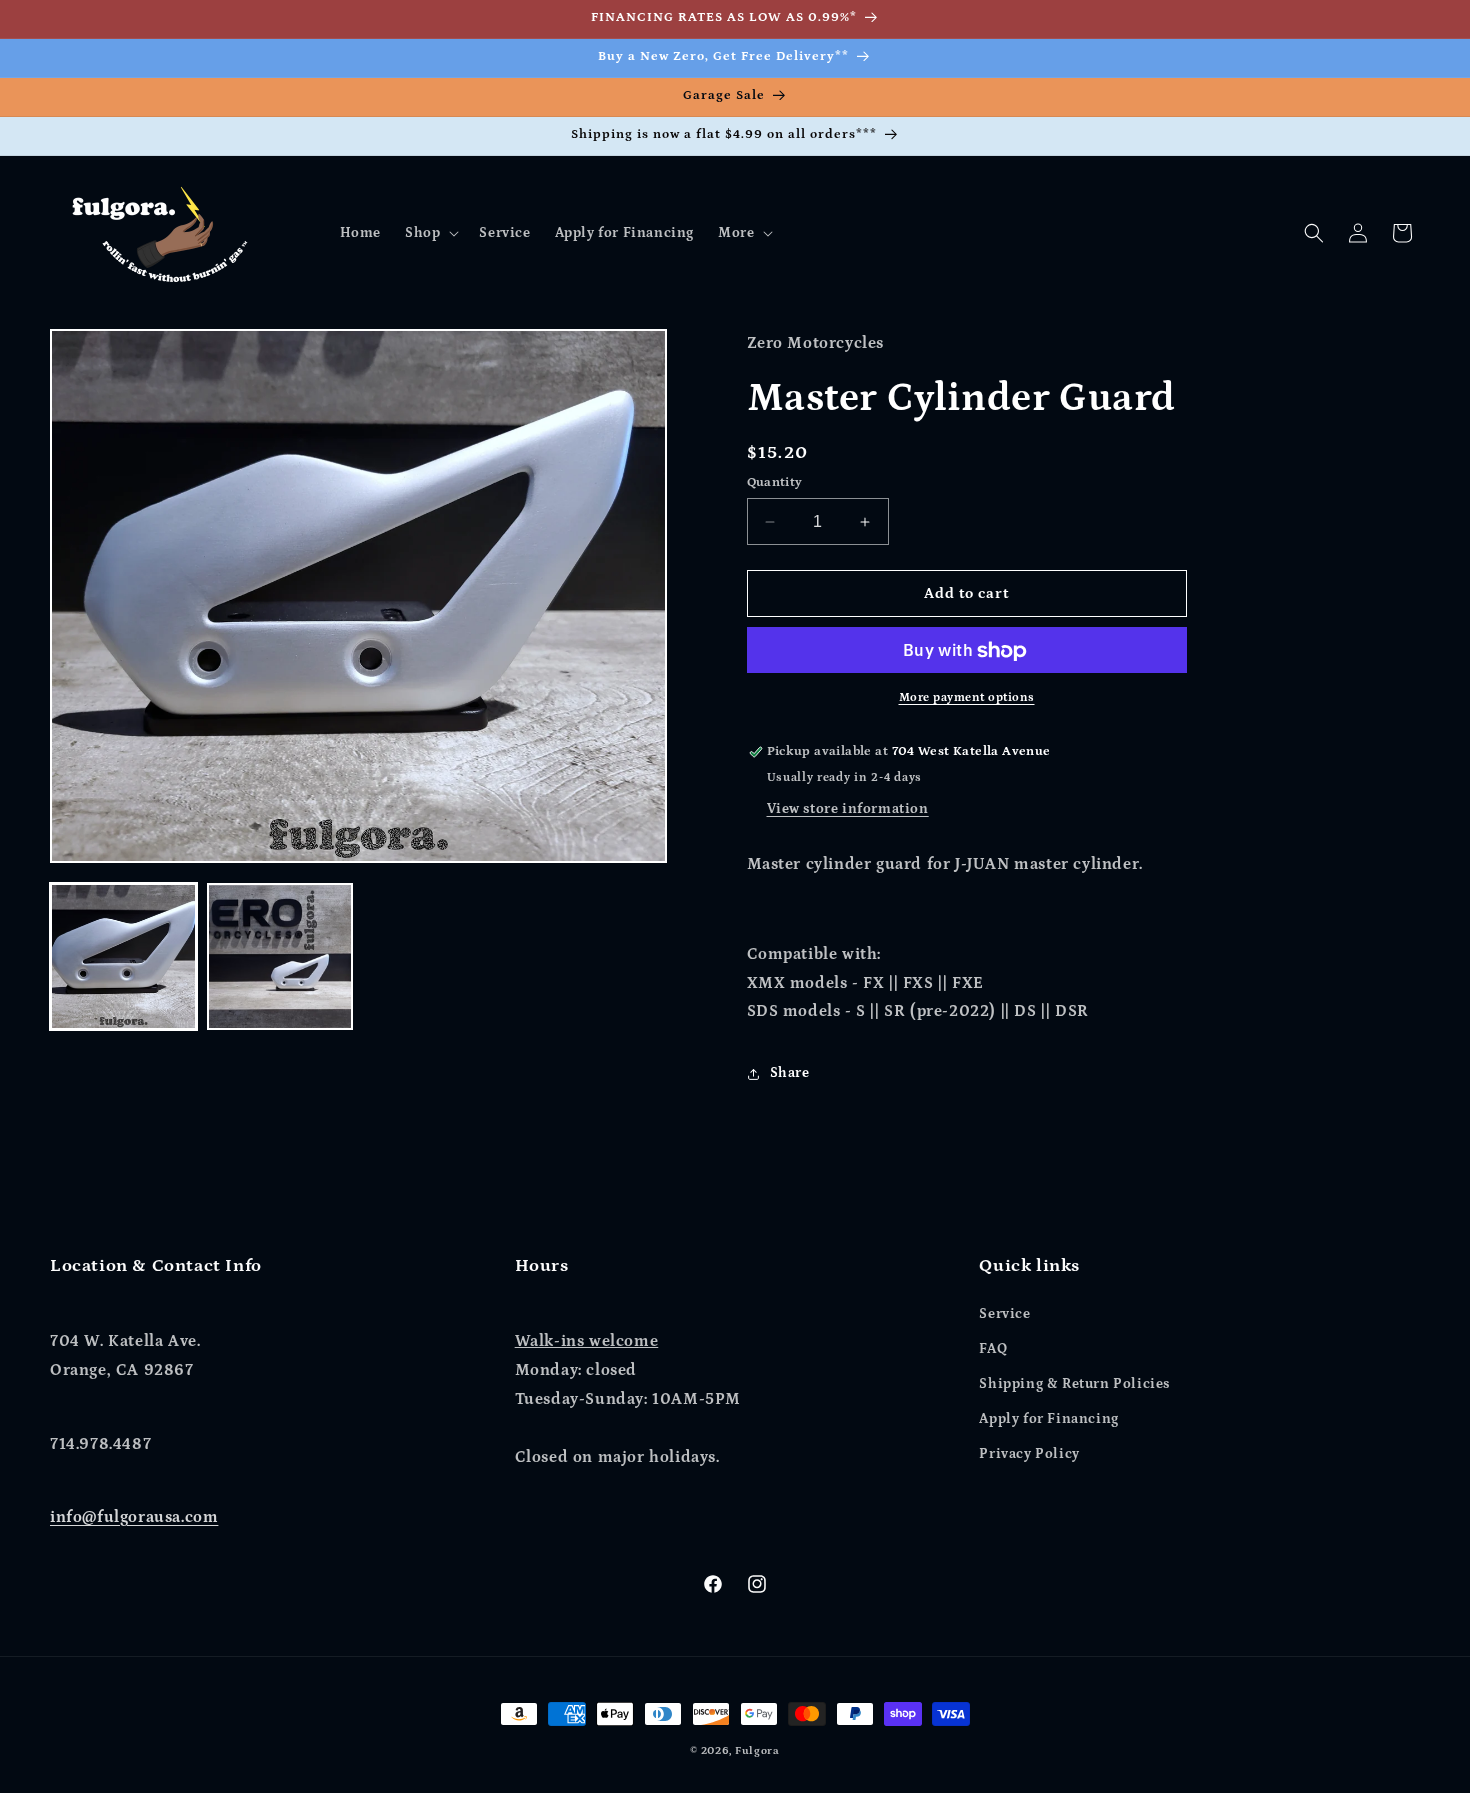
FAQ (993, 1348)
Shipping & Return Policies (1074, 1383)
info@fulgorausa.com (134, 1517)
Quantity (775, 482)
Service (1004, 1313)
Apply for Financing (1048, 1419)
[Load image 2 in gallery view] (280, 956)
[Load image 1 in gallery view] (123, 956)
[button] (430, 233)
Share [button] (790, 1073)
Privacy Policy (1029, 1454)
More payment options (967, 698)
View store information (848, 810)
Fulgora (757, 1751)
